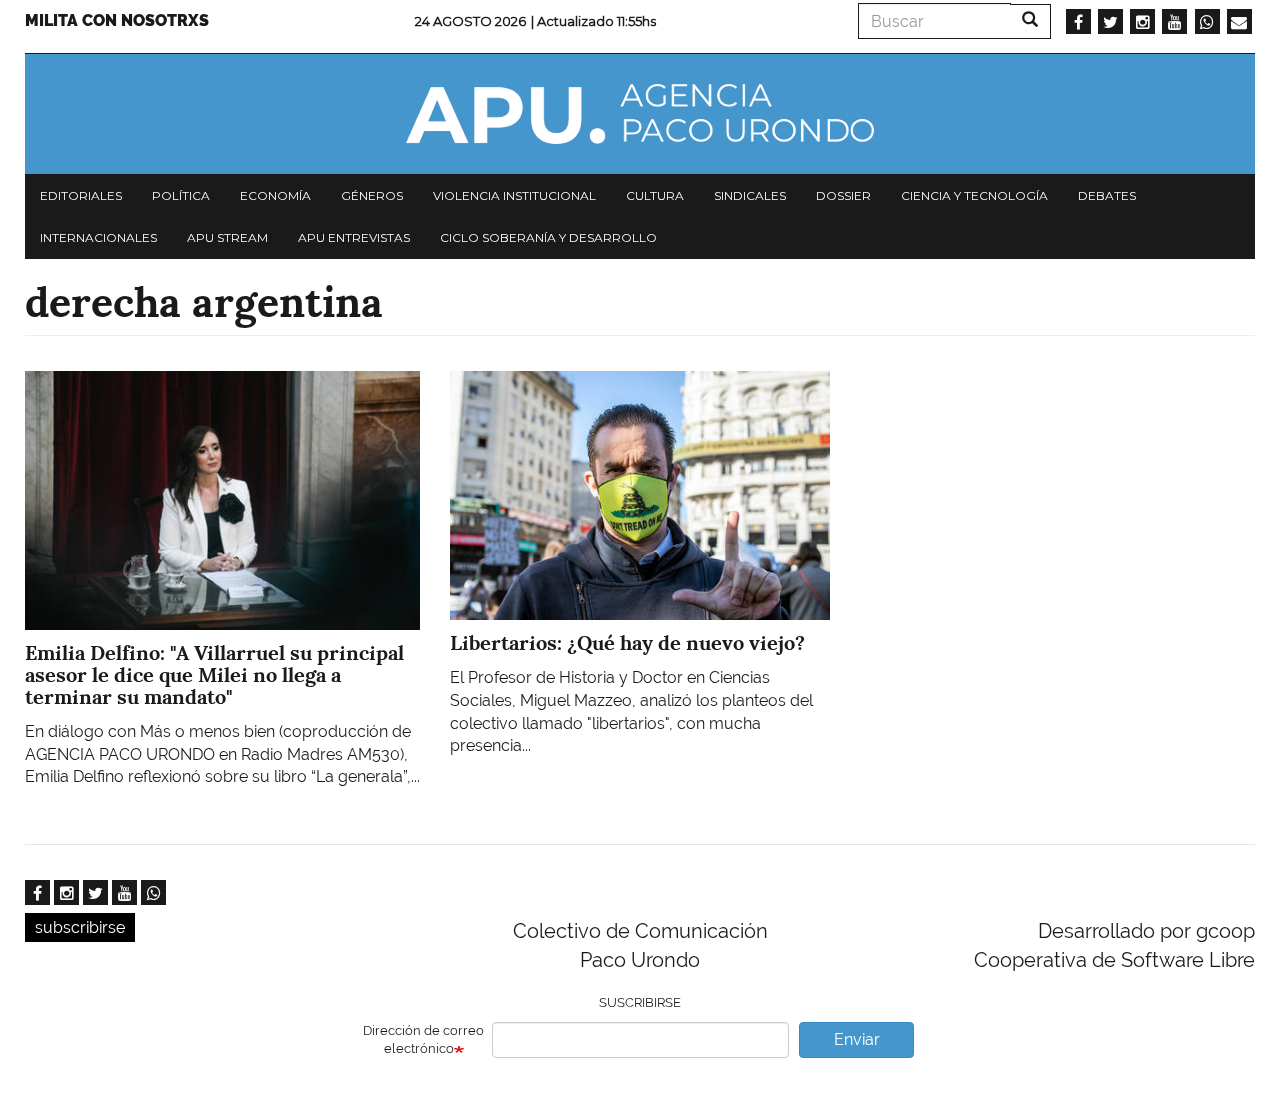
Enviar (857, 1039)
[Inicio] (640, 114)
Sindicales (750, 195)
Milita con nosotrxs (117, 20)
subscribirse (80, 927)
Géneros (372, 195)
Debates (1107, 195)
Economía (275, 195)
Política (181, 195)
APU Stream (227, 237)
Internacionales (98, 237)
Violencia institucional (514, 195)
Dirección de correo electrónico (423, 1040)
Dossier (843, 195)
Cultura (655, 195)
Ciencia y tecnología (974, 195)
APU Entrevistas (354, 237)
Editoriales (81, 195)
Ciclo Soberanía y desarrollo (548, 237)
